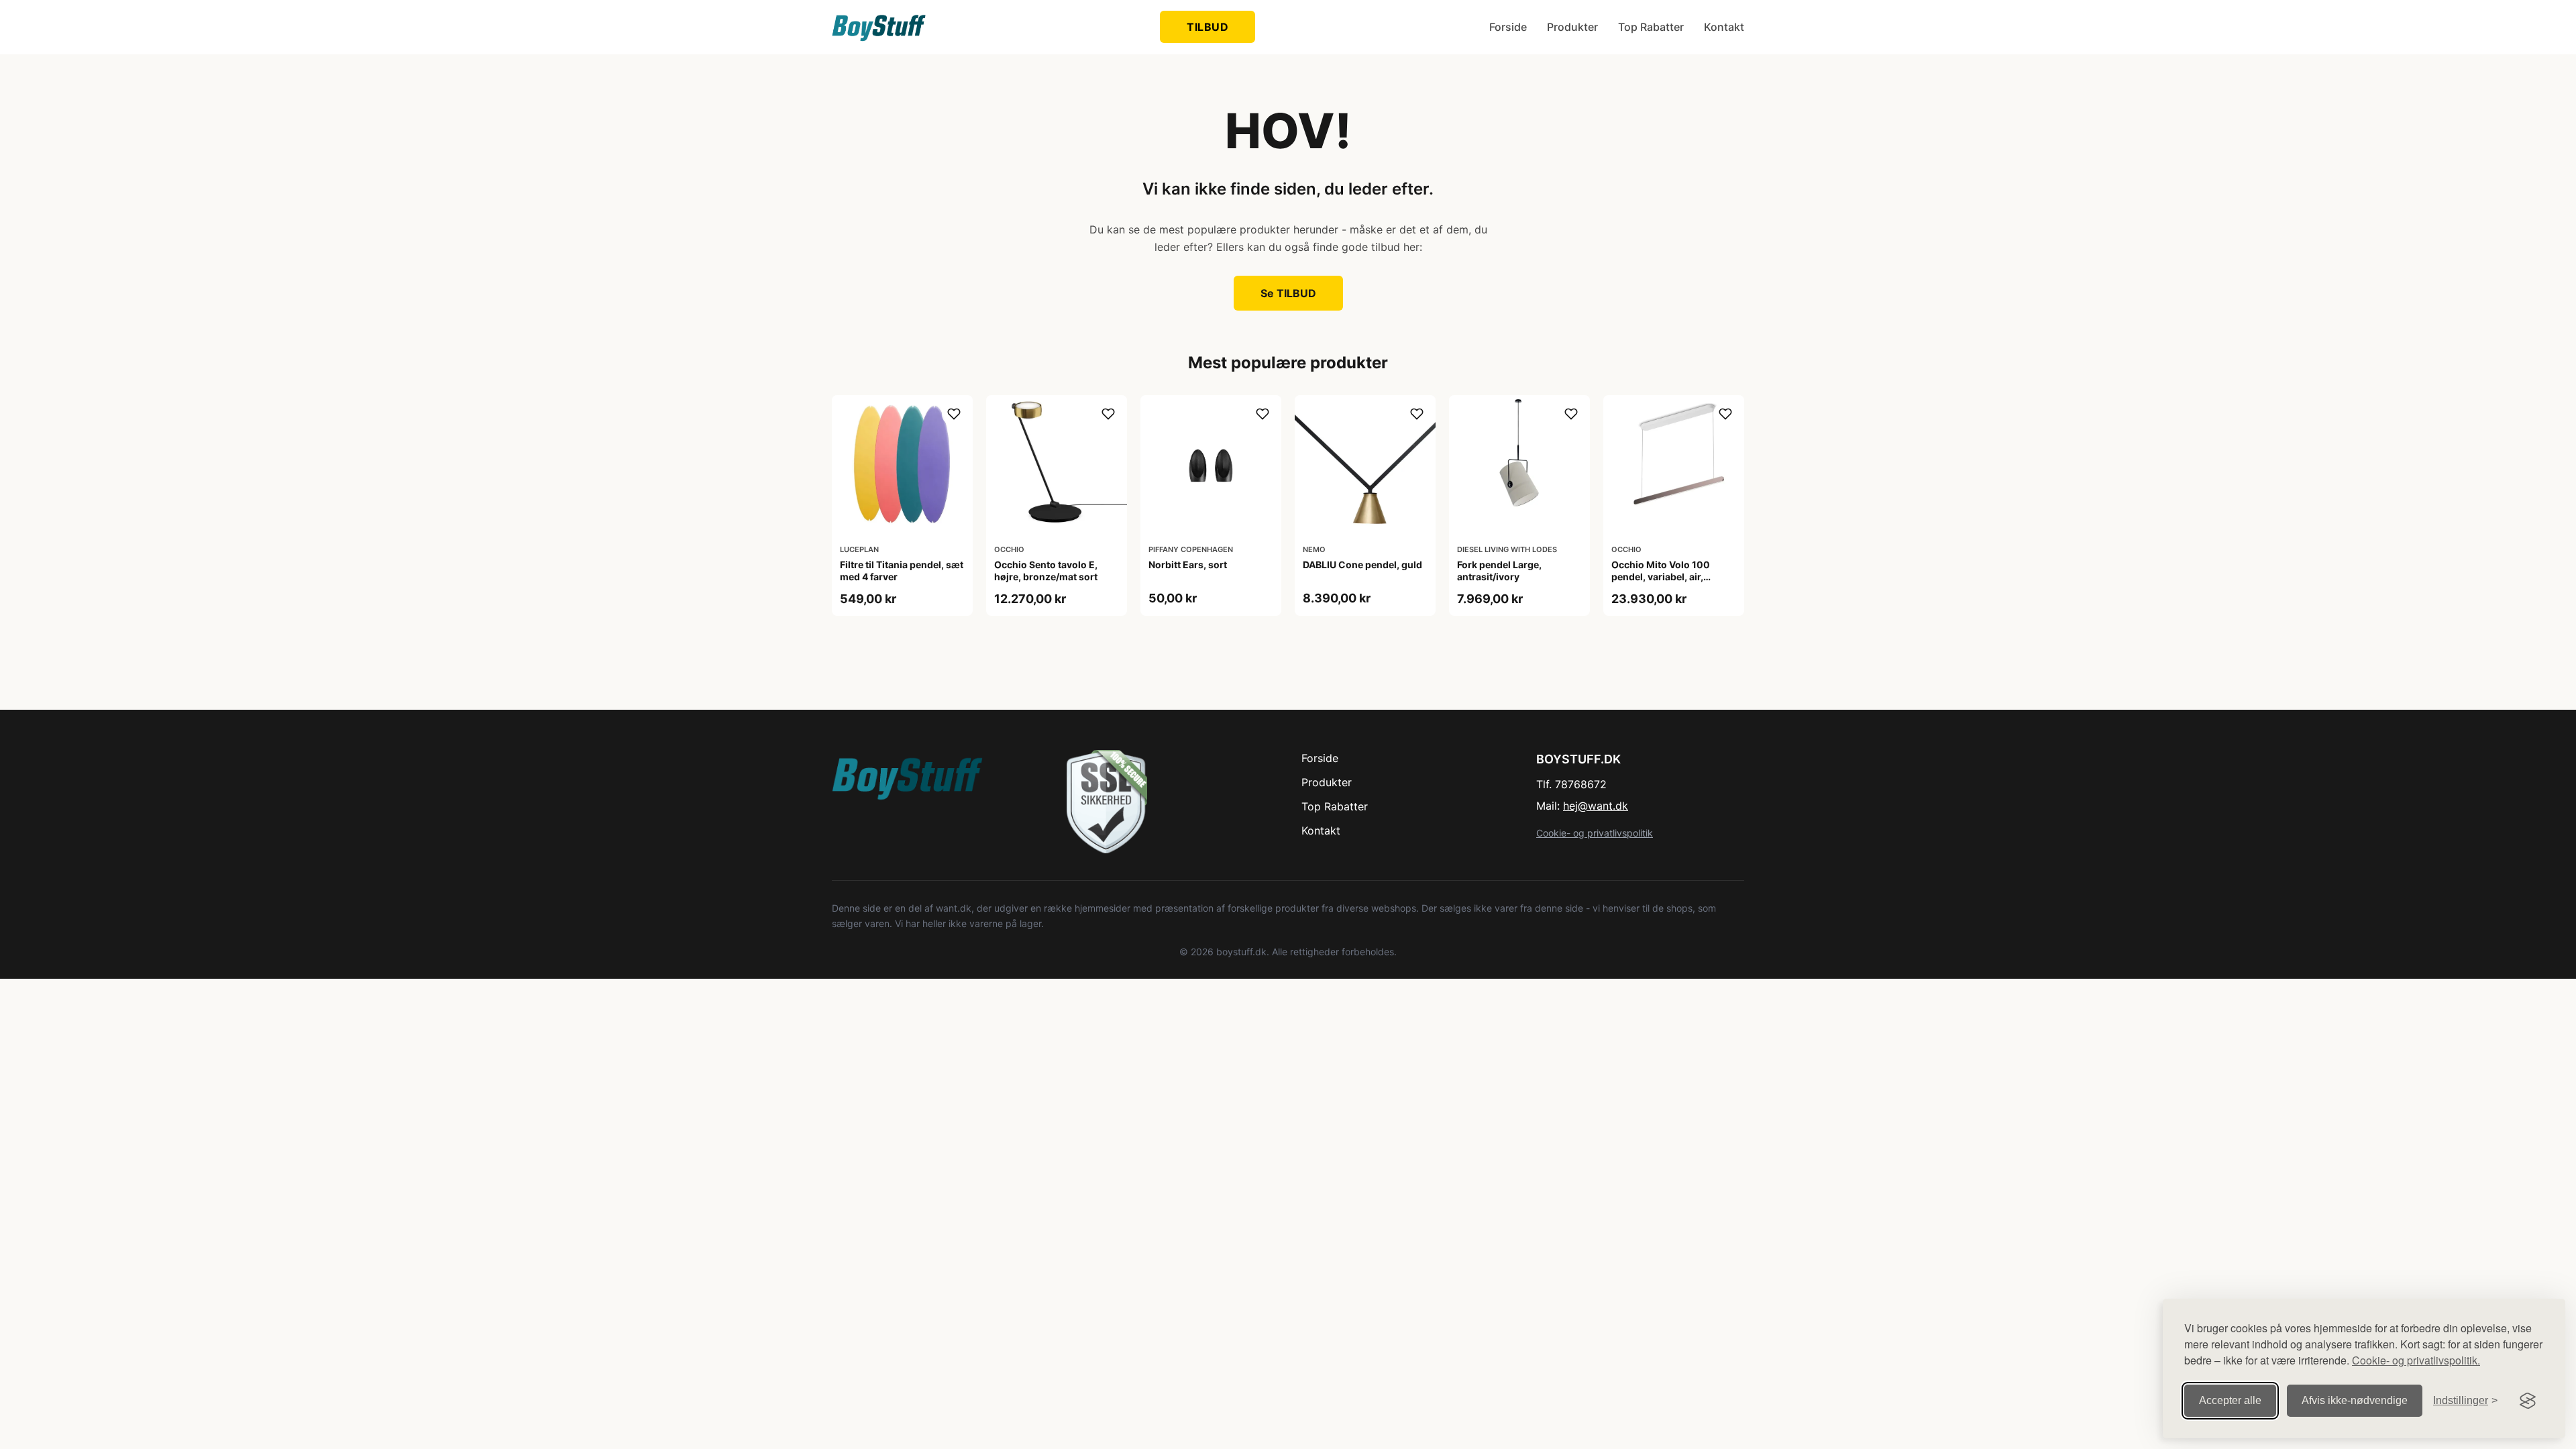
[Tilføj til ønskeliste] (954, 414)
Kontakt (1724, 27)
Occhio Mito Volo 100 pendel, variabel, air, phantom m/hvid (1661, 577)
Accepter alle (2230, 1400)
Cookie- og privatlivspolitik (1595, 833)
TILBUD (1207, 27)
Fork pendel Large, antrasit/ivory (1499, 571)
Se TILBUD (1288, 293)
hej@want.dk (1596, 806)
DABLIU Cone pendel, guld (1362, 565)
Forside (1508, 27)
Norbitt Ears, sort (1188, 565)
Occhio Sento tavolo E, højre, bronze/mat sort (1046, 571)
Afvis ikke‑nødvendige (2355, 1400)
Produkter (1572, 27)
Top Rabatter (1651, 27)
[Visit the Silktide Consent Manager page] (2528, 1401)
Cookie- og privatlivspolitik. (2416, 1360)
